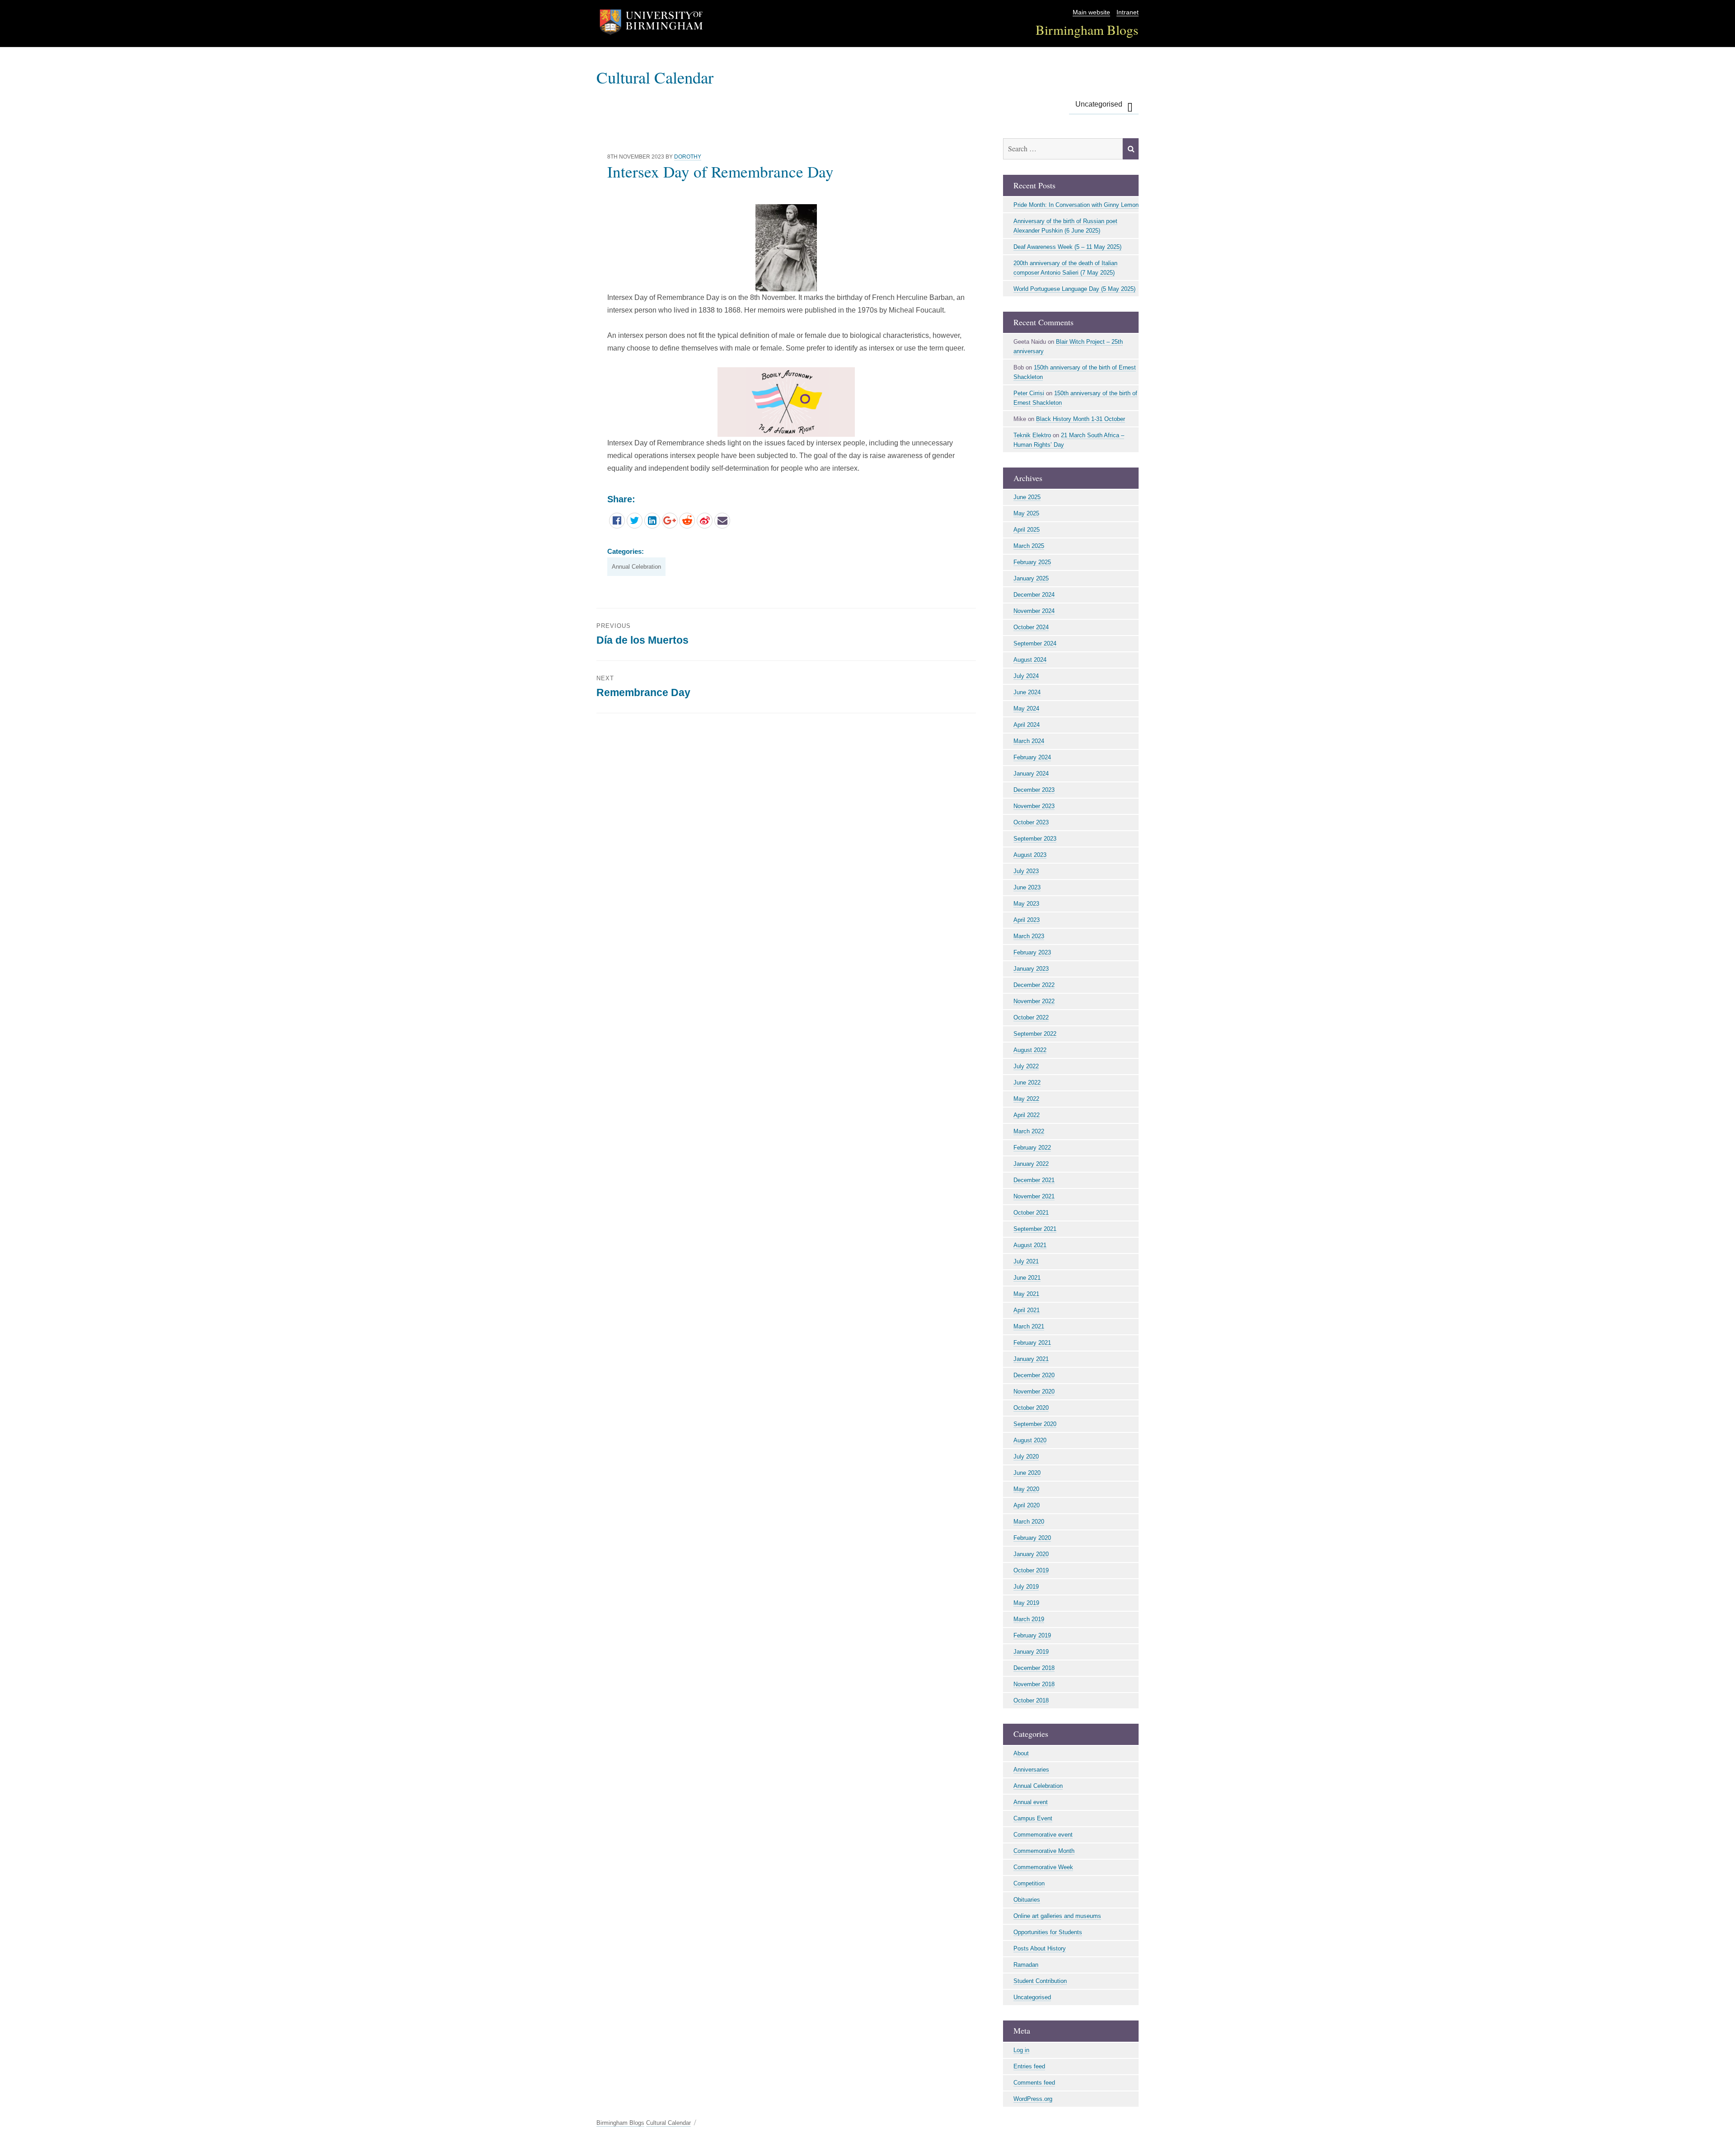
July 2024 (1026, 676)
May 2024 (1026, 709)
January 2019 (1031, 1652)
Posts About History (1040, 1948)
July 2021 (1026, 1261)
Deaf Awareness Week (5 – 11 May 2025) (1067, 247)
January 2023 (1031, 969)
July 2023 (1026, 871)
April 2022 (1027, 1115)
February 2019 (1032, 1635)
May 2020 (1026, 1489)
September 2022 (1035, 1034)
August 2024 (1030, 660)
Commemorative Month (1044, 1851)
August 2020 (1030, 1440)
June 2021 (1027, 1278)
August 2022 (1030, 1050)
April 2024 (1027, 725)
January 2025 (1031, 578)
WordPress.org (1033, 2099)
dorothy (688, 157)
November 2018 (1034, 1684)
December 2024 (1034, 595)
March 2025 (1029, 546)
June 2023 (1027, 887)
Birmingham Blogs (1087, 30)
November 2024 (1034, 611)
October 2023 (1031, 822)
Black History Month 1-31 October (1081, 419)
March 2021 (1029, 1326)
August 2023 (1030, 855)
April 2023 (1027, 920)
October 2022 (1031, 1017)
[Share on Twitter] (635, 521)
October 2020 (1031, 1408)
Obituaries (1027, 1900)
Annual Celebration (636, 567)
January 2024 (1031, 774)
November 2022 (1034, 1001)
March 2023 (1029, 936)
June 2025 (1027, 497)
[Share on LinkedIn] (652, 521)
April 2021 (1027, 1310)
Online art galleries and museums (1057, 1916)
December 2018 (1034, 1668)
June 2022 (1027, 1083)
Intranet (1128, 12)
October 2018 (1031, 1700)
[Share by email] (722, 521)
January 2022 (1031, 1164)
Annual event (1031, 1802)
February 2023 (1032, 952)
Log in (1021, 2050)
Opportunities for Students (1048, 1932)
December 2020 (1034, 1375)
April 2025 (1027, 530)
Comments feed (1034, 2083)
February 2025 (1032, 562)
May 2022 (1026, 1099)
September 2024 (1035, 643)
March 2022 (1029, 1131)
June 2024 (1027, 692)
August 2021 (1030, 1245)
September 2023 (1035, 839)
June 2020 (1027, 1473)
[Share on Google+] (670, 521)
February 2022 (1032, 1148)
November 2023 (1034, 806)
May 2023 (1026, 904)
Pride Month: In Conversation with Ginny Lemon (1076, 205)
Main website (1091, 12)
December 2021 (1034, 1180)
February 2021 (1032, 1343)
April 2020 (1027, 1505)
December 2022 (1034, 985)
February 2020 (1032, 1538)
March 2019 (1029, 1619)
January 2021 (1031, 1359)
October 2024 (1031, 627)
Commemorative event (1043, 1835)
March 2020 (1029, 1522)
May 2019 (1026, 1603)
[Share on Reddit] (687, 521)
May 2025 (1026, 513)
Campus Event (1033, 1818)
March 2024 (1029, 741)
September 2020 (1035, 1424)
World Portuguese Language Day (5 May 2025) (1074, 289)
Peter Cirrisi (1029, 393)
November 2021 (1034, 1196)
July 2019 (1026, 1587)
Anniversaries (1031, 1770)
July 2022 (1026, 1066)
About (1021, 1753)
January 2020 (1031, 1554)
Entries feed (1029, 2066)
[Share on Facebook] (617, 521)
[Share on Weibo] (705, 521)
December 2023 (1034, 790)
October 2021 (1031, 1213)
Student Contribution (1040, 1981)
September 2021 (1035, 1229)
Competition (1029, 1883)
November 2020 (1034, 1391)
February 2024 (1032, 757)
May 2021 (1026, 1294)
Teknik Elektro (1032, 435)
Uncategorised (1099, 104)
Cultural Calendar (655, 77)
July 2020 (1026, 1457)
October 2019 (1031, 1570)
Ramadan (1026, 1965)
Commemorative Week (1043, 1867)
